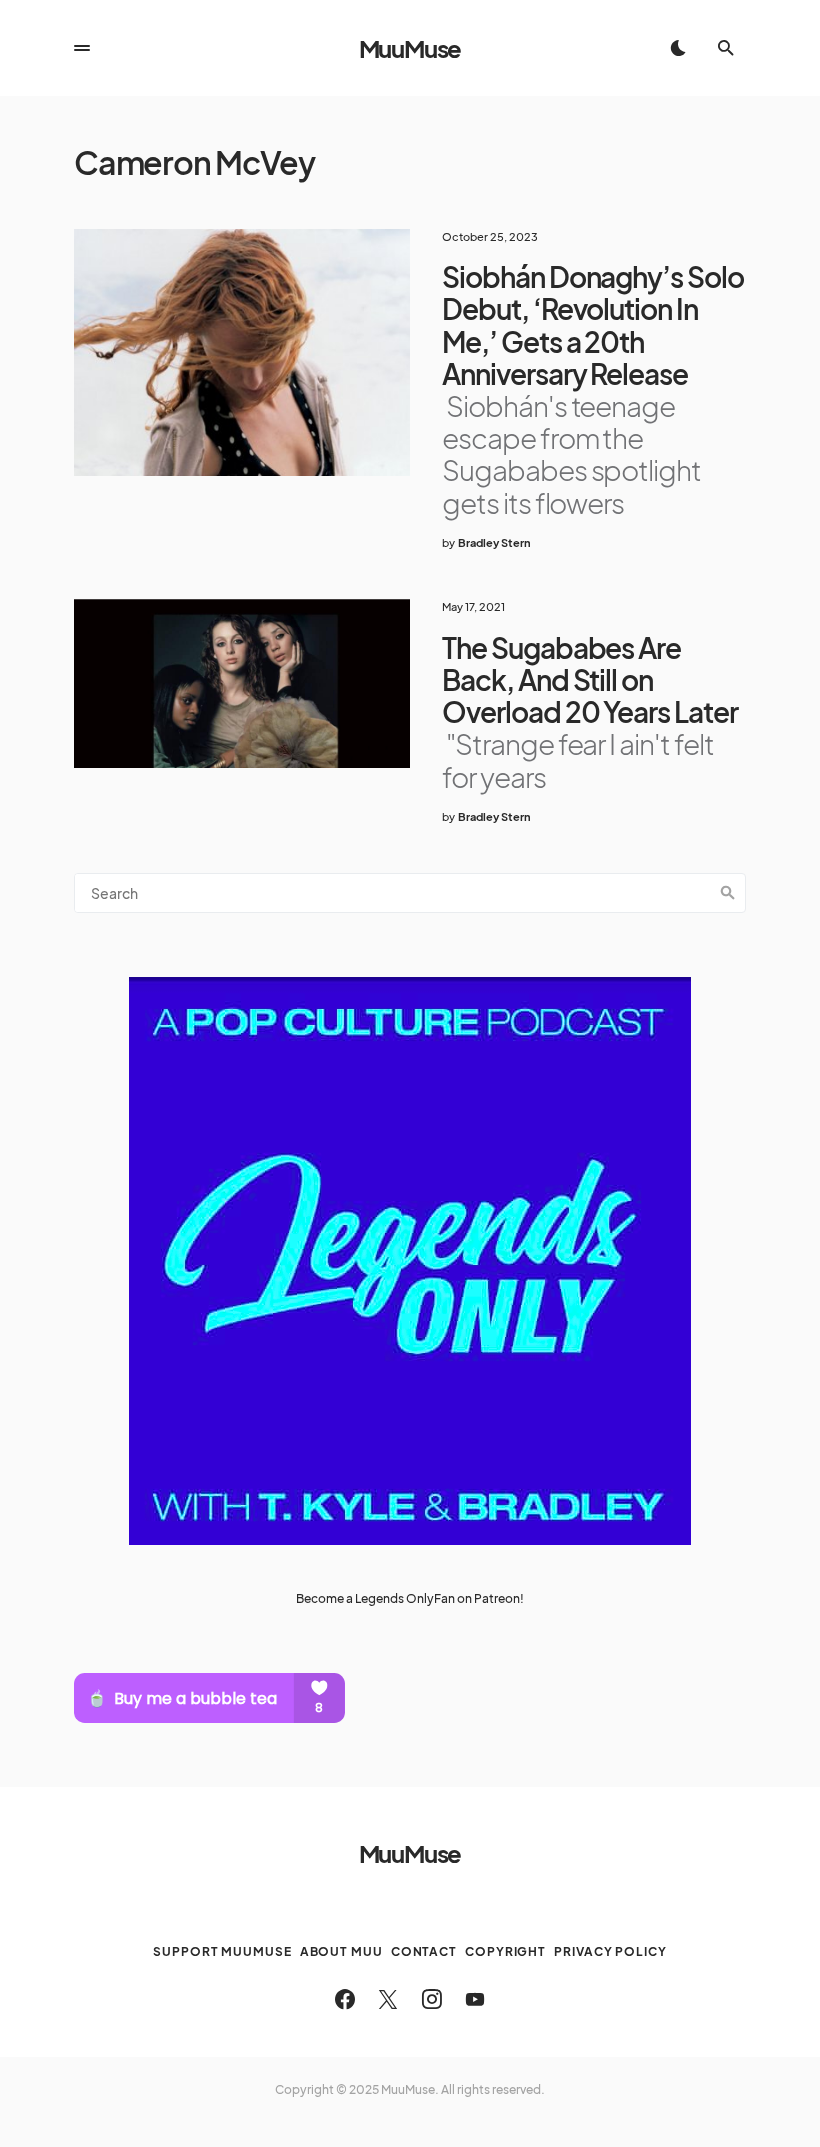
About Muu (341, 1951)
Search (728, 893)
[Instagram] (432, 1999)
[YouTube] (475, 1999)
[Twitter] (388, 1999)
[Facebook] (345, 1999)
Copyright (505, 1951)
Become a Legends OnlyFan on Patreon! (410, 1598)
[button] (82, 48)
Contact (424, 1951)
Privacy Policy (610, 1951)
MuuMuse (410, 48)
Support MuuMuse (222, 1951)
